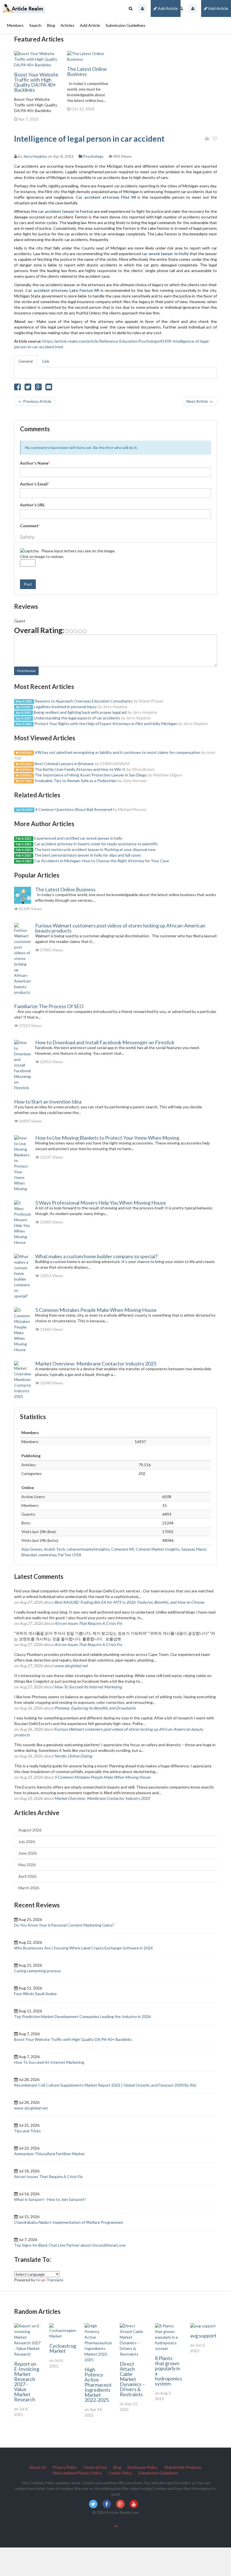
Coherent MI (123, 1549)
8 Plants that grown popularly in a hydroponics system (169, 2371)
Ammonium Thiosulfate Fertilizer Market (49, 2154)
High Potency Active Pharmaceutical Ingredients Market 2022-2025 (102, 2385)
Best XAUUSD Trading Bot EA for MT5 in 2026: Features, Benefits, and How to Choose (129, 1602)
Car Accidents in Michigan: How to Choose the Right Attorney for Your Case (102, 861)
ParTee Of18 (70, 1555)
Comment (30, 526)
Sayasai (188, 1549)
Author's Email (35, 484)
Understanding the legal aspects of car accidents (77, 718)
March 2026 (29, 1888)
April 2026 (27, 1876)
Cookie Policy (120, 2473)
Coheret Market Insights (158, 1549)
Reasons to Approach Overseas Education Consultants (84, 701)
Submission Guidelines (126, 25)
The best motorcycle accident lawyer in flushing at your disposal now (95, 849)
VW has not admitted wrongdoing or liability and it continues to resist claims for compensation (117, 752)
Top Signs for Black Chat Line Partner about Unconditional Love (70, 2245)
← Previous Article (35, 401)
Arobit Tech (55, 1549)
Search (35, 25)
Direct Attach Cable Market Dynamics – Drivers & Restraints (132, 2379)
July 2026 (27, 1841)
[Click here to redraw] (29, 551)
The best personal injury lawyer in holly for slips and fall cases (88, 855)
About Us (38, 2467)
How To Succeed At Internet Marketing (88, 1687)
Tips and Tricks (27, 2131)
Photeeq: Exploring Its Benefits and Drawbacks (95, 1708)
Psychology (93, 156)
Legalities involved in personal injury (65, 707)
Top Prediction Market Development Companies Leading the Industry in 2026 (82, 2016)
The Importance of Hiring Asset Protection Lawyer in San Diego (91, 775)
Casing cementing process (37, 1971)
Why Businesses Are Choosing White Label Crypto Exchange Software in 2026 (83, 1948)
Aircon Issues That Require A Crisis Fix (88, 1623)
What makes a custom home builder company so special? (96, 1256)
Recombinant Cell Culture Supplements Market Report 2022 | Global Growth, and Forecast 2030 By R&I (105, 2085)
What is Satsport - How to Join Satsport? (50, 2199)
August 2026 (30, 1830)
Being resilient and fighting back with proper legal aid (80, 712)
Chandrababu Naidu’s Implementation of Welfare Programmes (69, 2222)
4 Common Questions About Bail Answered (74, 809)
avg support (203, 2336)
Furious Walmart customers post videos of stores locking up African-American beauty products (120, 928)
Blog (51, 25)
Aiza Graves (32, 1549)
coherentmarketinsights (88, 1549)
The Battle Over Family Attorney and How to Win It (80, 769)
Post (28, 584)
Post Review (26, 671)
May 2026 (27, 1865)
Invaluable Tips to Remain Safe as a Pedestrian (76, 781)
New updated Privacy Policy (77, 2473)
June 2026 (27, 1853)
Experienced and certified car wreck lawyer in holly (78, 838)
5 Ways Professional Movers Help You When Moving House (101, 1203)
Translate (55, 2280)
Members (15, 25)
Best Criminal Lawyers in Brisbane (64, 764)
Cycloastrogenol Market (67, 2348)
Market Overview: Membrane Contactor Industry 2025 (96, 1363)
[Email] (49, 388)
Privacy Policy (65, 2467)
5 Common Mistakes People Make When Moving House (96, 1310)
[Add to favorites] (215, 139)
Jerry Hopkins (35, 156)
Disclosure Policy (143, 2467)
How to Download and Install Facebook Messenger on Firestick (105, 1042)
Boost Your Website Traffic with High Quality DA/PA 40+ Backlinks (36, 82)
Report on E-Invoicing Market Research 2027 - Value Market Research (27, 2382)
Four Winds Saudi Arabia (35, 1994)
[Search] (181, 8)
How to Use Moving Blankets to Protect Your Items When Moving (107, 1138)
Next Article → (200, 401)
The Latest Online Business (87, 71)
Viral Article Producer (183, 2467)
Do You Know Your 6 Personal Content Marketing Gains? (64, 1925)
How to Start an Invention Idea (48, 1102)
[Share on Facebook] (17, 388)
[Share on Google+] (38, 388)
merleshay (47, 1555)
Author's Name (35, 463)
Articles (67, 25)
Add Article (218, 8)
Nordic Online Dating (73, 1756)
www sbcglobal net (71, 1666)
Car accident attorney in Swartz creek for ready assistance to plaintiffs (96, 844)
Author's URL (32, 505)
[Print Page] (207, 139)
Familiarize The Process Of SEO (49, 1006)
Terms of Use (95, 2467)
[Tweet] (28, 388)
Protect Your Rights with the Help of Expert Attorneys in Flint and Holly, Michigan (106, 724)
